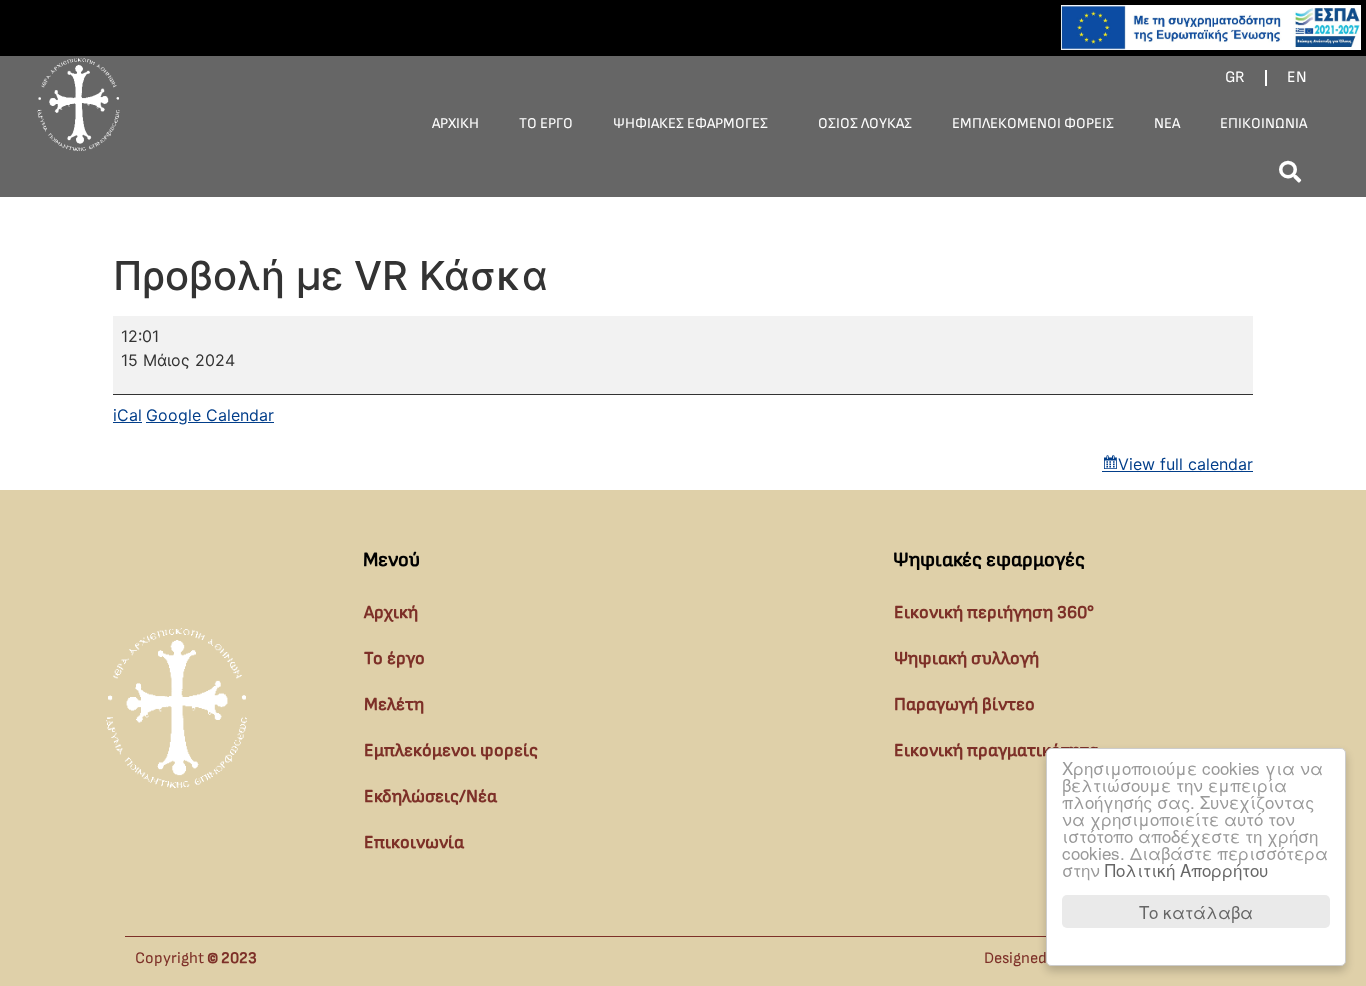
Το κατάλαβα (1196, 911)
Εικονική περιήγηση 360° (994, 612)
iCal (127, 415)
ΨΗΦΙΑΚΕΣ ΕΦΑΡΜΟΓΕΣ (690, 123)
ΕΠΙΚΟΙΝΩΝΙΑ (1263, 123)
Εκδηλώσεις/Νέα (430, 796)
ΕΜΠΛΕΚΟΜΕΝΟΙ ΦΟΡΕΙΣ (1033, 123)
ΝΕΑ (1167, 123)
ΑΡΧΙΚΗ (455, 123)
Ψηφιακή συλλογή (966, 658)
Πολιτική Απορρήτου (1186, 869)
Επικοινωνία (414, 842)
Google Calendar (210, 415)
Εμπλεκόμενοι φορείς (451, 750)
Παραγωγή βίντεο (964, 704)
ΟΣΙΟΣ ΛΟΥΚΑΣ (865, 123)
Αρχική (391, 612)
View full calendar (1185, 464)
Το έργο (394, 658)
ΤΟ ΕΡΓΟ (546, 123)
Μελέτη (394, 704)
